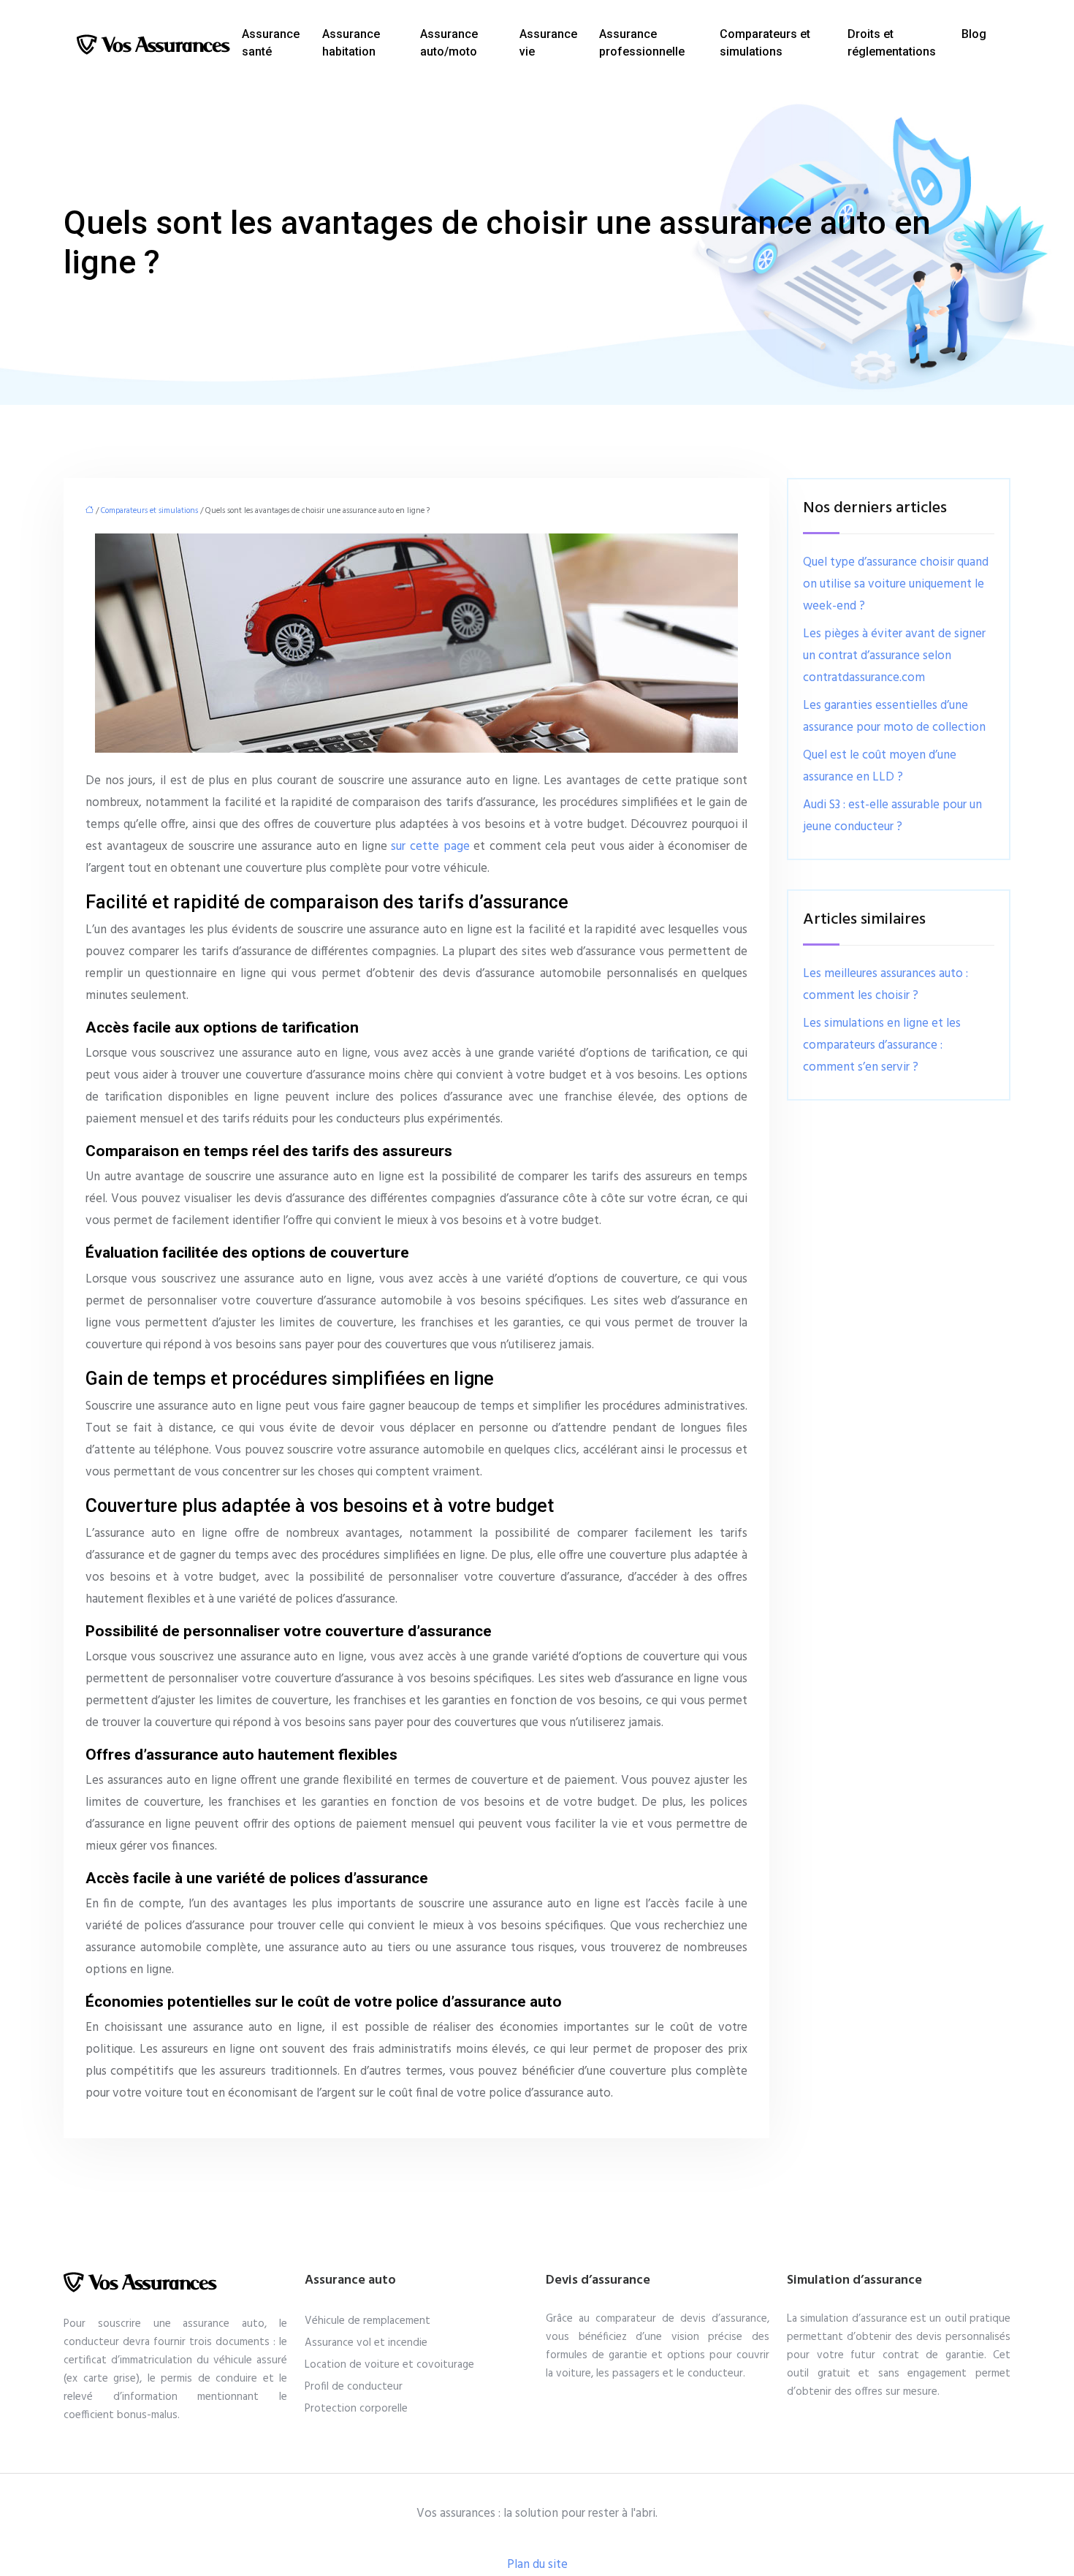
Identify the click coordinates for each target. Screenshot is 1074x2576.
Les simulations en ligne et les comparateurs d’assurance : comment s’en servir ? (882, 1045)
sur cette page (430, 847)
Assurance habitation (351, 43)
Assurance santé (271, 43)
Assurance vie (548, 43)
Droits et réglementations (892, 43)
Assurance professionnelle (642, 43)
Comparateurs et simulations (765, 43)
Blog (974, 34)
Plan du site (537, 2565)
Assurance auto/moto (449, 43)
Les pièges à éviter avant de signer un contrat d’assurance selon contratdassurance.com (894, 656)
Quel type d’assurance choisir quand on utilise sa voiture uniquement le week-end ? (896, 584)
